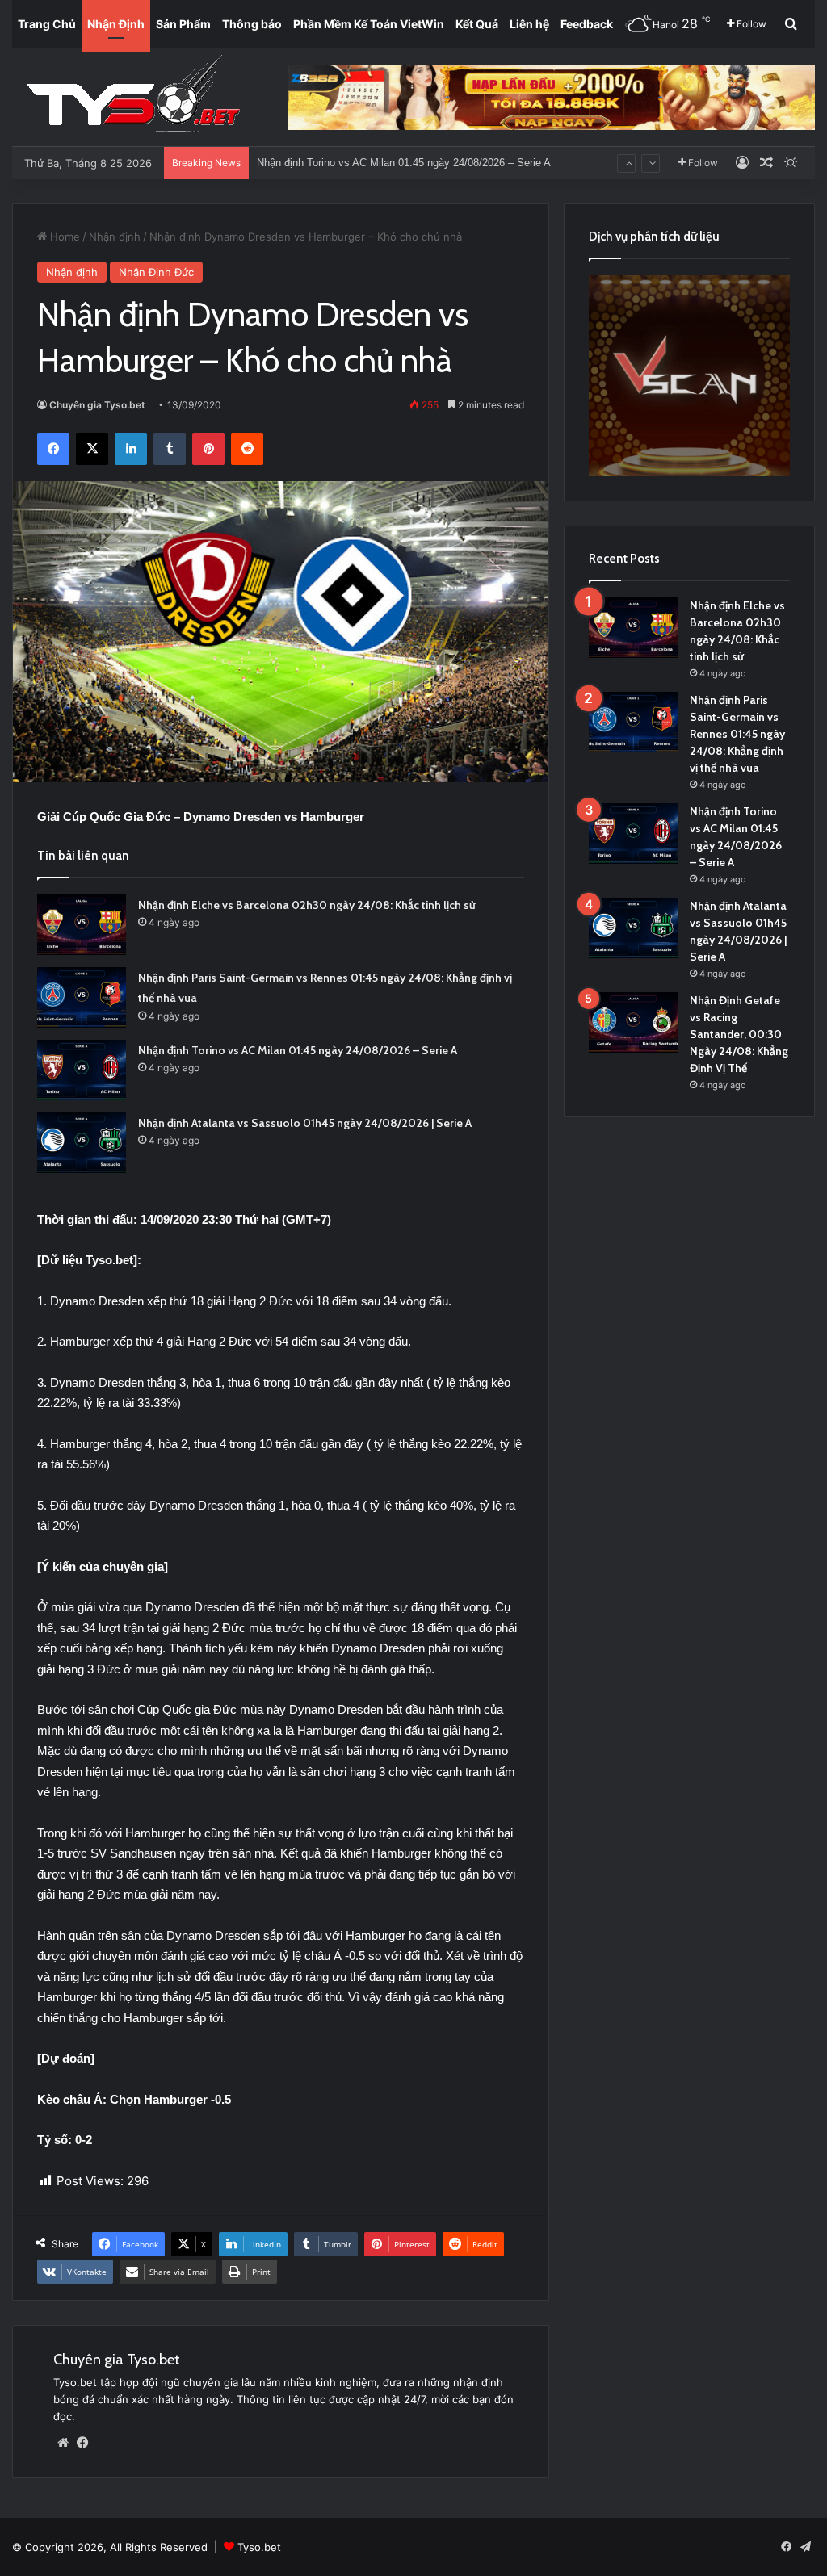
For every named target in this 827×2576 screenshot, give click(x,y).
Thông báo (252, 24)
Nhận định (115, 237)
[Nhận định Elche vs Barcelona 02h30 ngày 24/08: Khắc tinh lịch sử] (82, 925)
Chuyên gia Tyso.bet (97, 405)
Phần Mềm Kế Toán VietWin (369, 24)
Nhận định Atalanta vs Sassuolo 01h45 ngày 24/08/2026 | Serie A (409, 163)
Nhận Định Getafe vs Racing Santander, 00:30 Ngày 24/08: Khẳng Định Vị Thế (739, 1034)
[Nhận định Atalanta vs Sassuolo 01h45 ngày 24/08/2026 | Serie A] (82, 1143)
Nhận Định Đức (156, 272)
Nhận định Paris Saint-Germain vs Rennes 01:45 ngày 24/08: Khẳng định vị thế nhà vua (737, 734)
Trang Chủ (47, 24)
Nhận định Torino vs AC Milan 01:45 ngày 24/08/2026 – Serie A (298, 1050)
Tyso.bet (259, 2547)
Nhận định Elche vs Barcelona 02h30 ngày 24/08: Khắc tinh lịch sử (307, 905)
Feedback (587, 24)
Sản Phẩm (183, 24)
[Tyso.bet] (133, 97)
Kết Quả (477, 24)
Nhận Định (116, 24)
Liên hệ (529, 24)
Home (63, 237)
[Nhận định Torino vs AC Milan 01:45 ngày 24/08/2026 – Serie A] (82, 1070)
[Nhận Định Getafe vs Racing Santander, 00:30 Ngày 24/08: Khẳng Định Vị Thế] (633, 1022)
